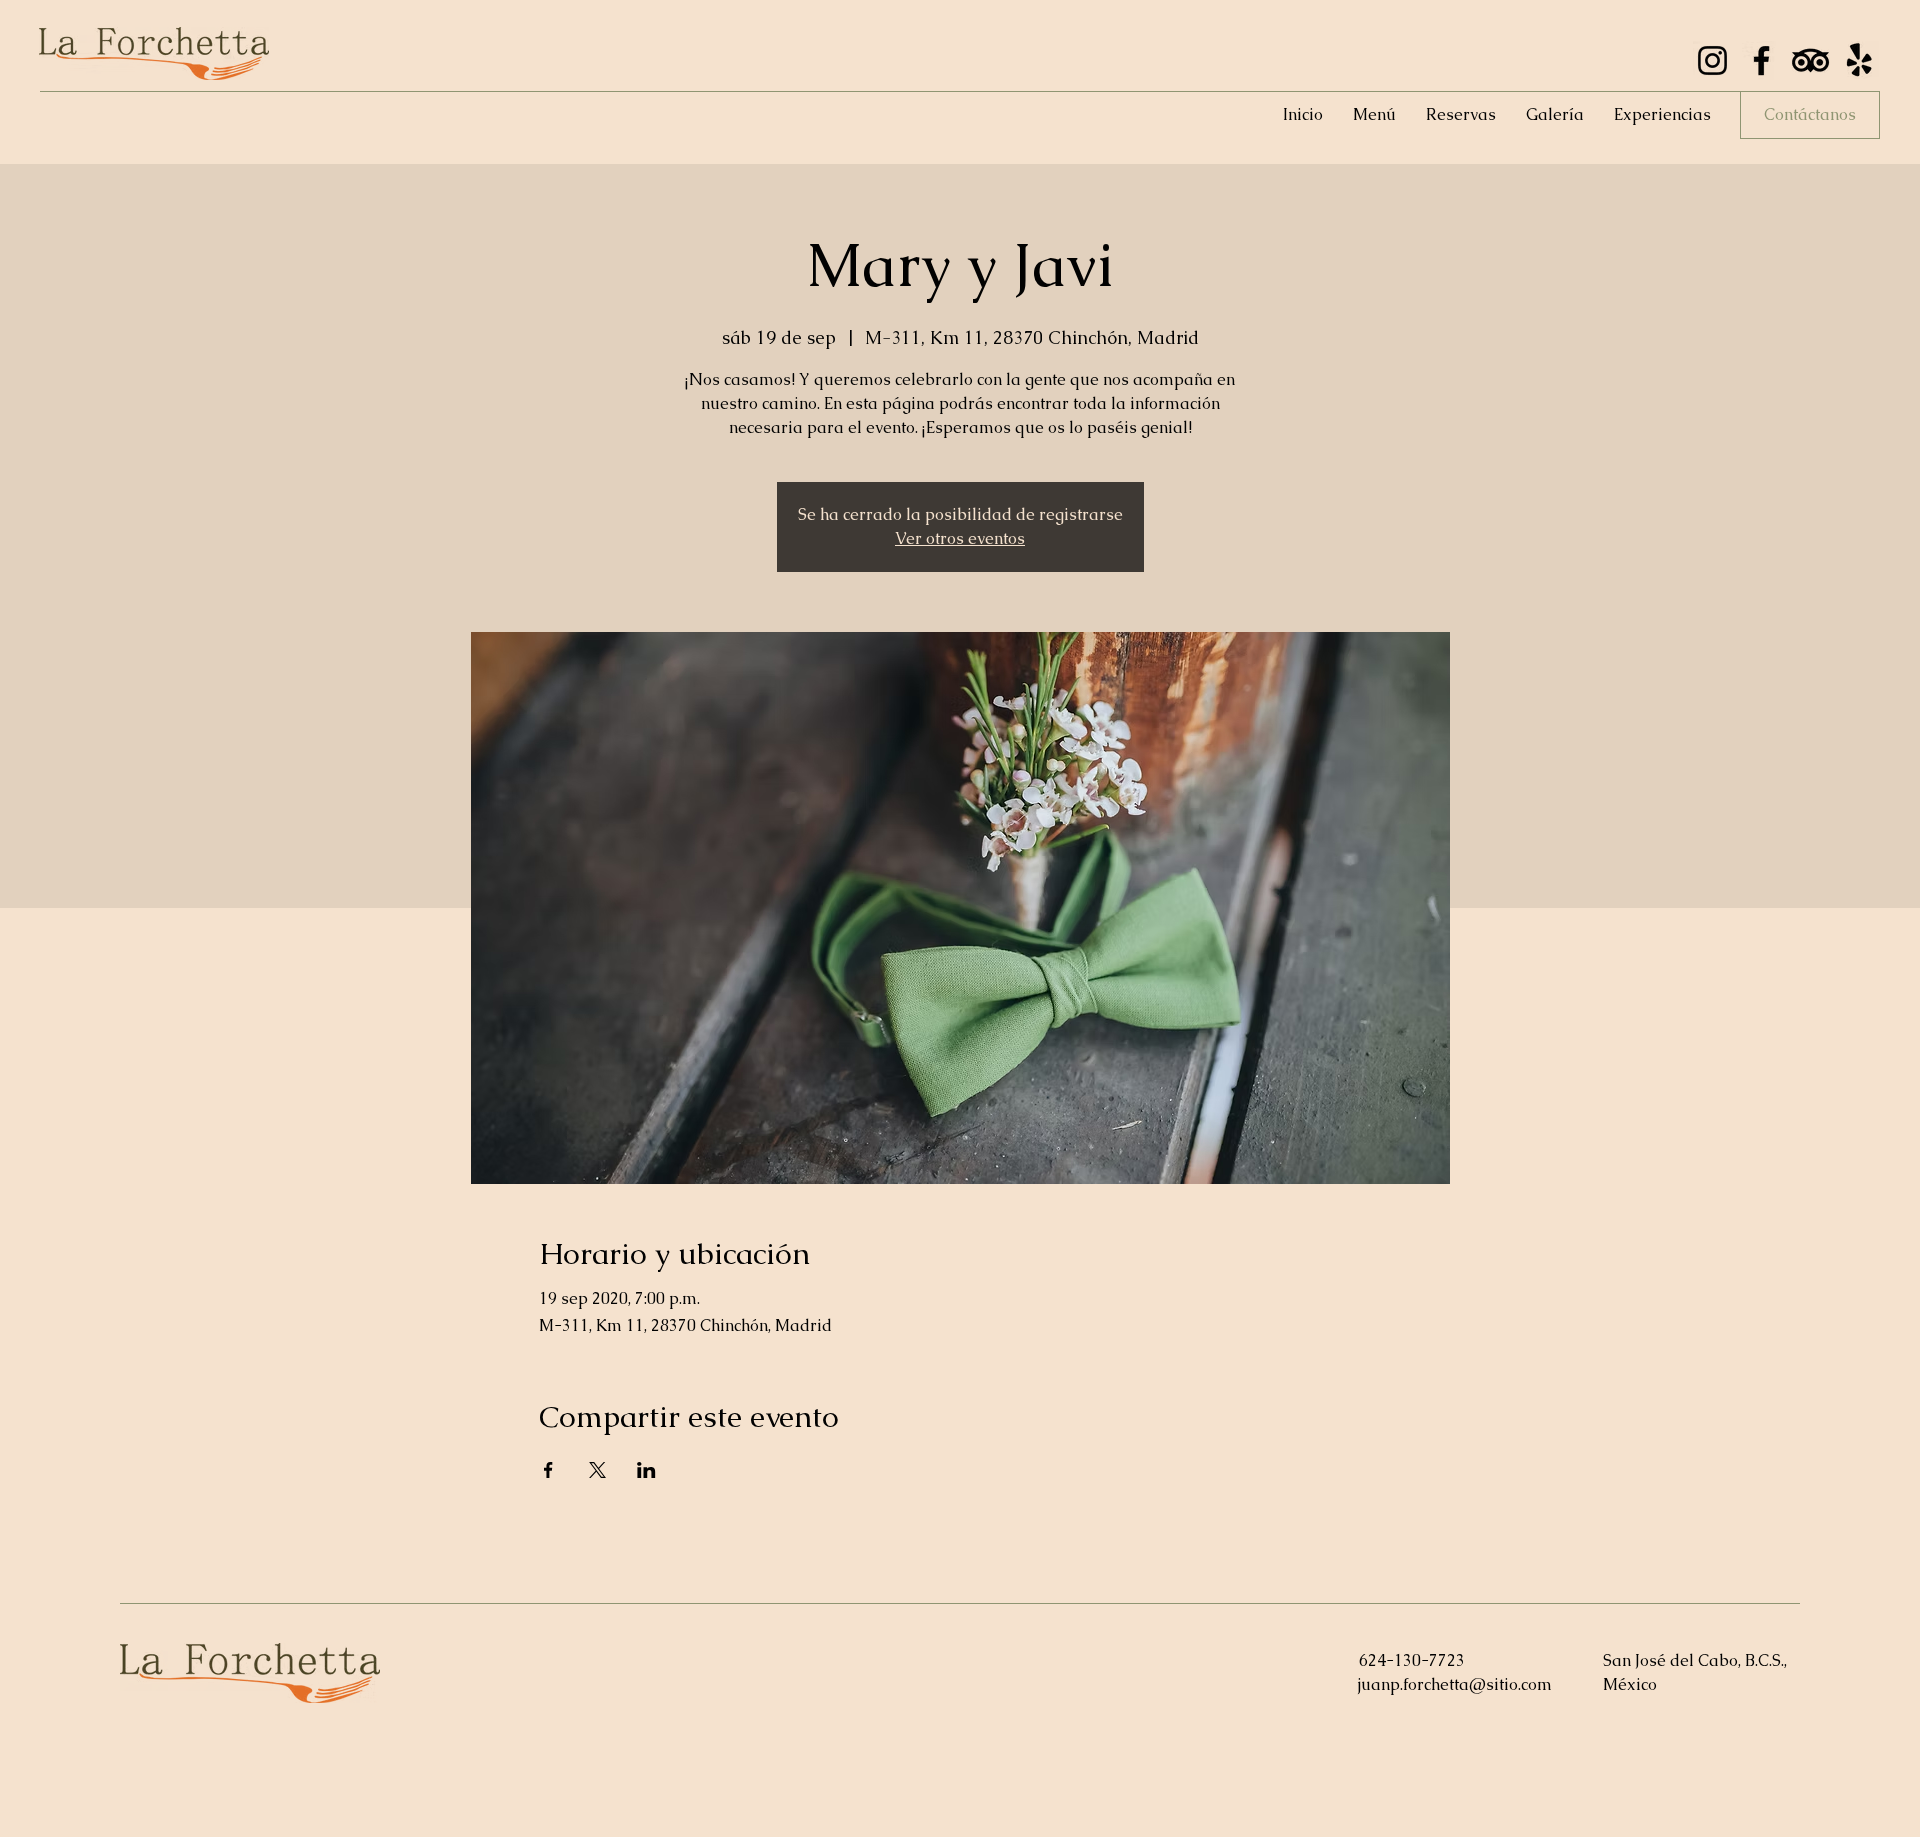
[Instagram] (1712, 60)
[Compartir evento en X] (597, 1470)
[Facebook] (1761, 60)
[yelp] (1859, 60)
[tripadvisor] (1810, 60)
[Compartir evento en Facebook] (548, 1470)
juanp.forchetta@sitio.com (1455, 1684)
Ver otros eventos (960, 538)
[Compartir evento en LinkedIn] (646, 1470)
